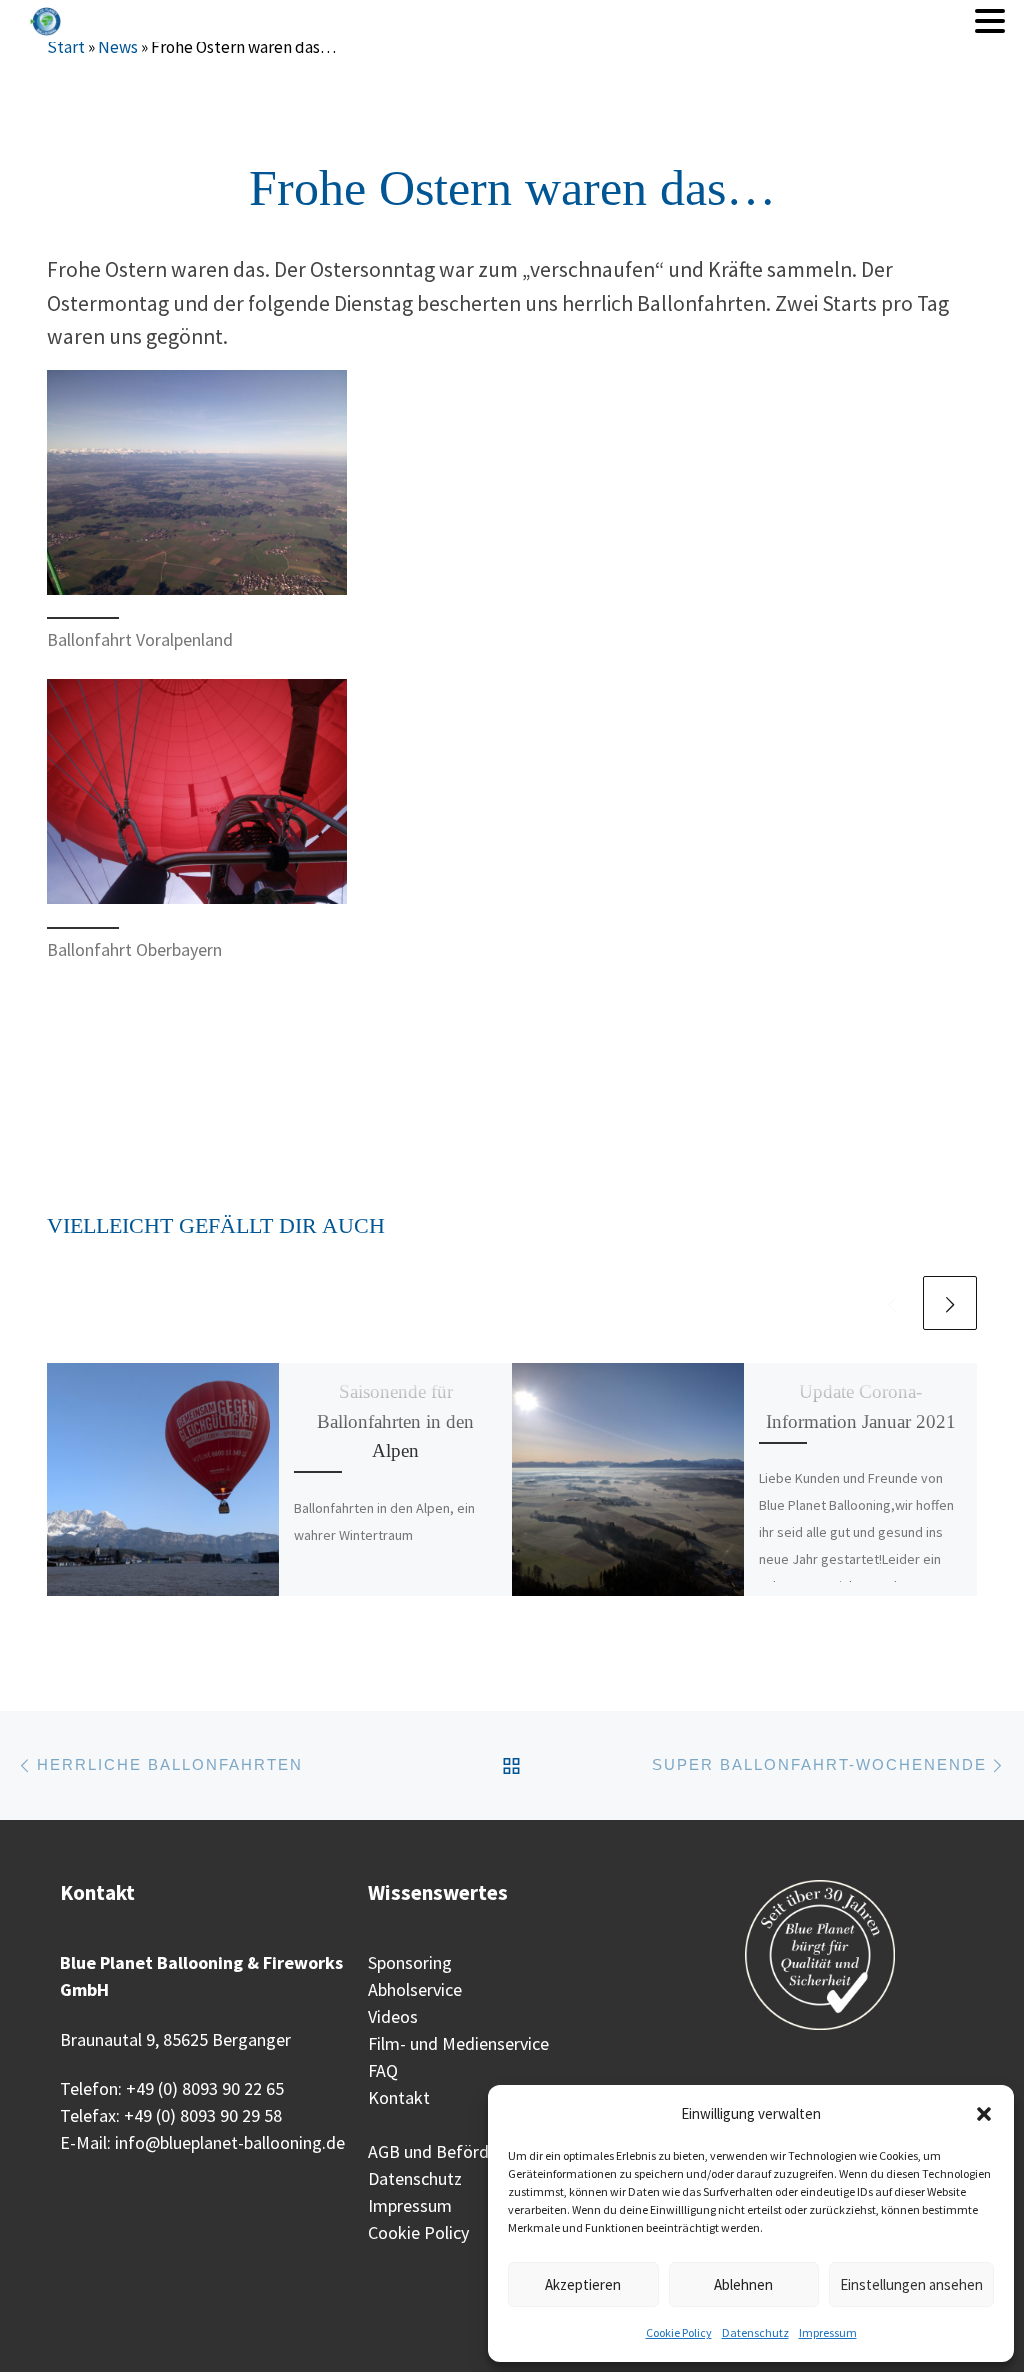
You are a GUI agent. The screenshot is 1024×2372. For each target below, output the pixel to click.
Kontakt (399, 2097)
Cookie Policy (679, 2332)
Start (66, 47)
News (118, 47)
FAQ (383, 2070)
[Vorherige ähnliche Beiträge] (892, 1303)
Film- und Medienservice (458, 2043)
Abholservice (415, 1989)
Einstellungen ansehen (911, 2284)
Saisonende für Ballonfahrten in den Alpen (395, 1420)
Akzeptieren (583, 2284)
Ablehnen (743, 2284)
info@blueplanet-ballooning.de (230, 2142)
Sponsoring (410, 1962)
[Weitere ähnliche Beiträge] (950, 1303)
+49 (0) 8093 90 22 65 (205, 2088)
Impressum (828, 2332)
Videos (393, 2016)
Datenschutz (755, 2332)
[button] (984, 2114)
